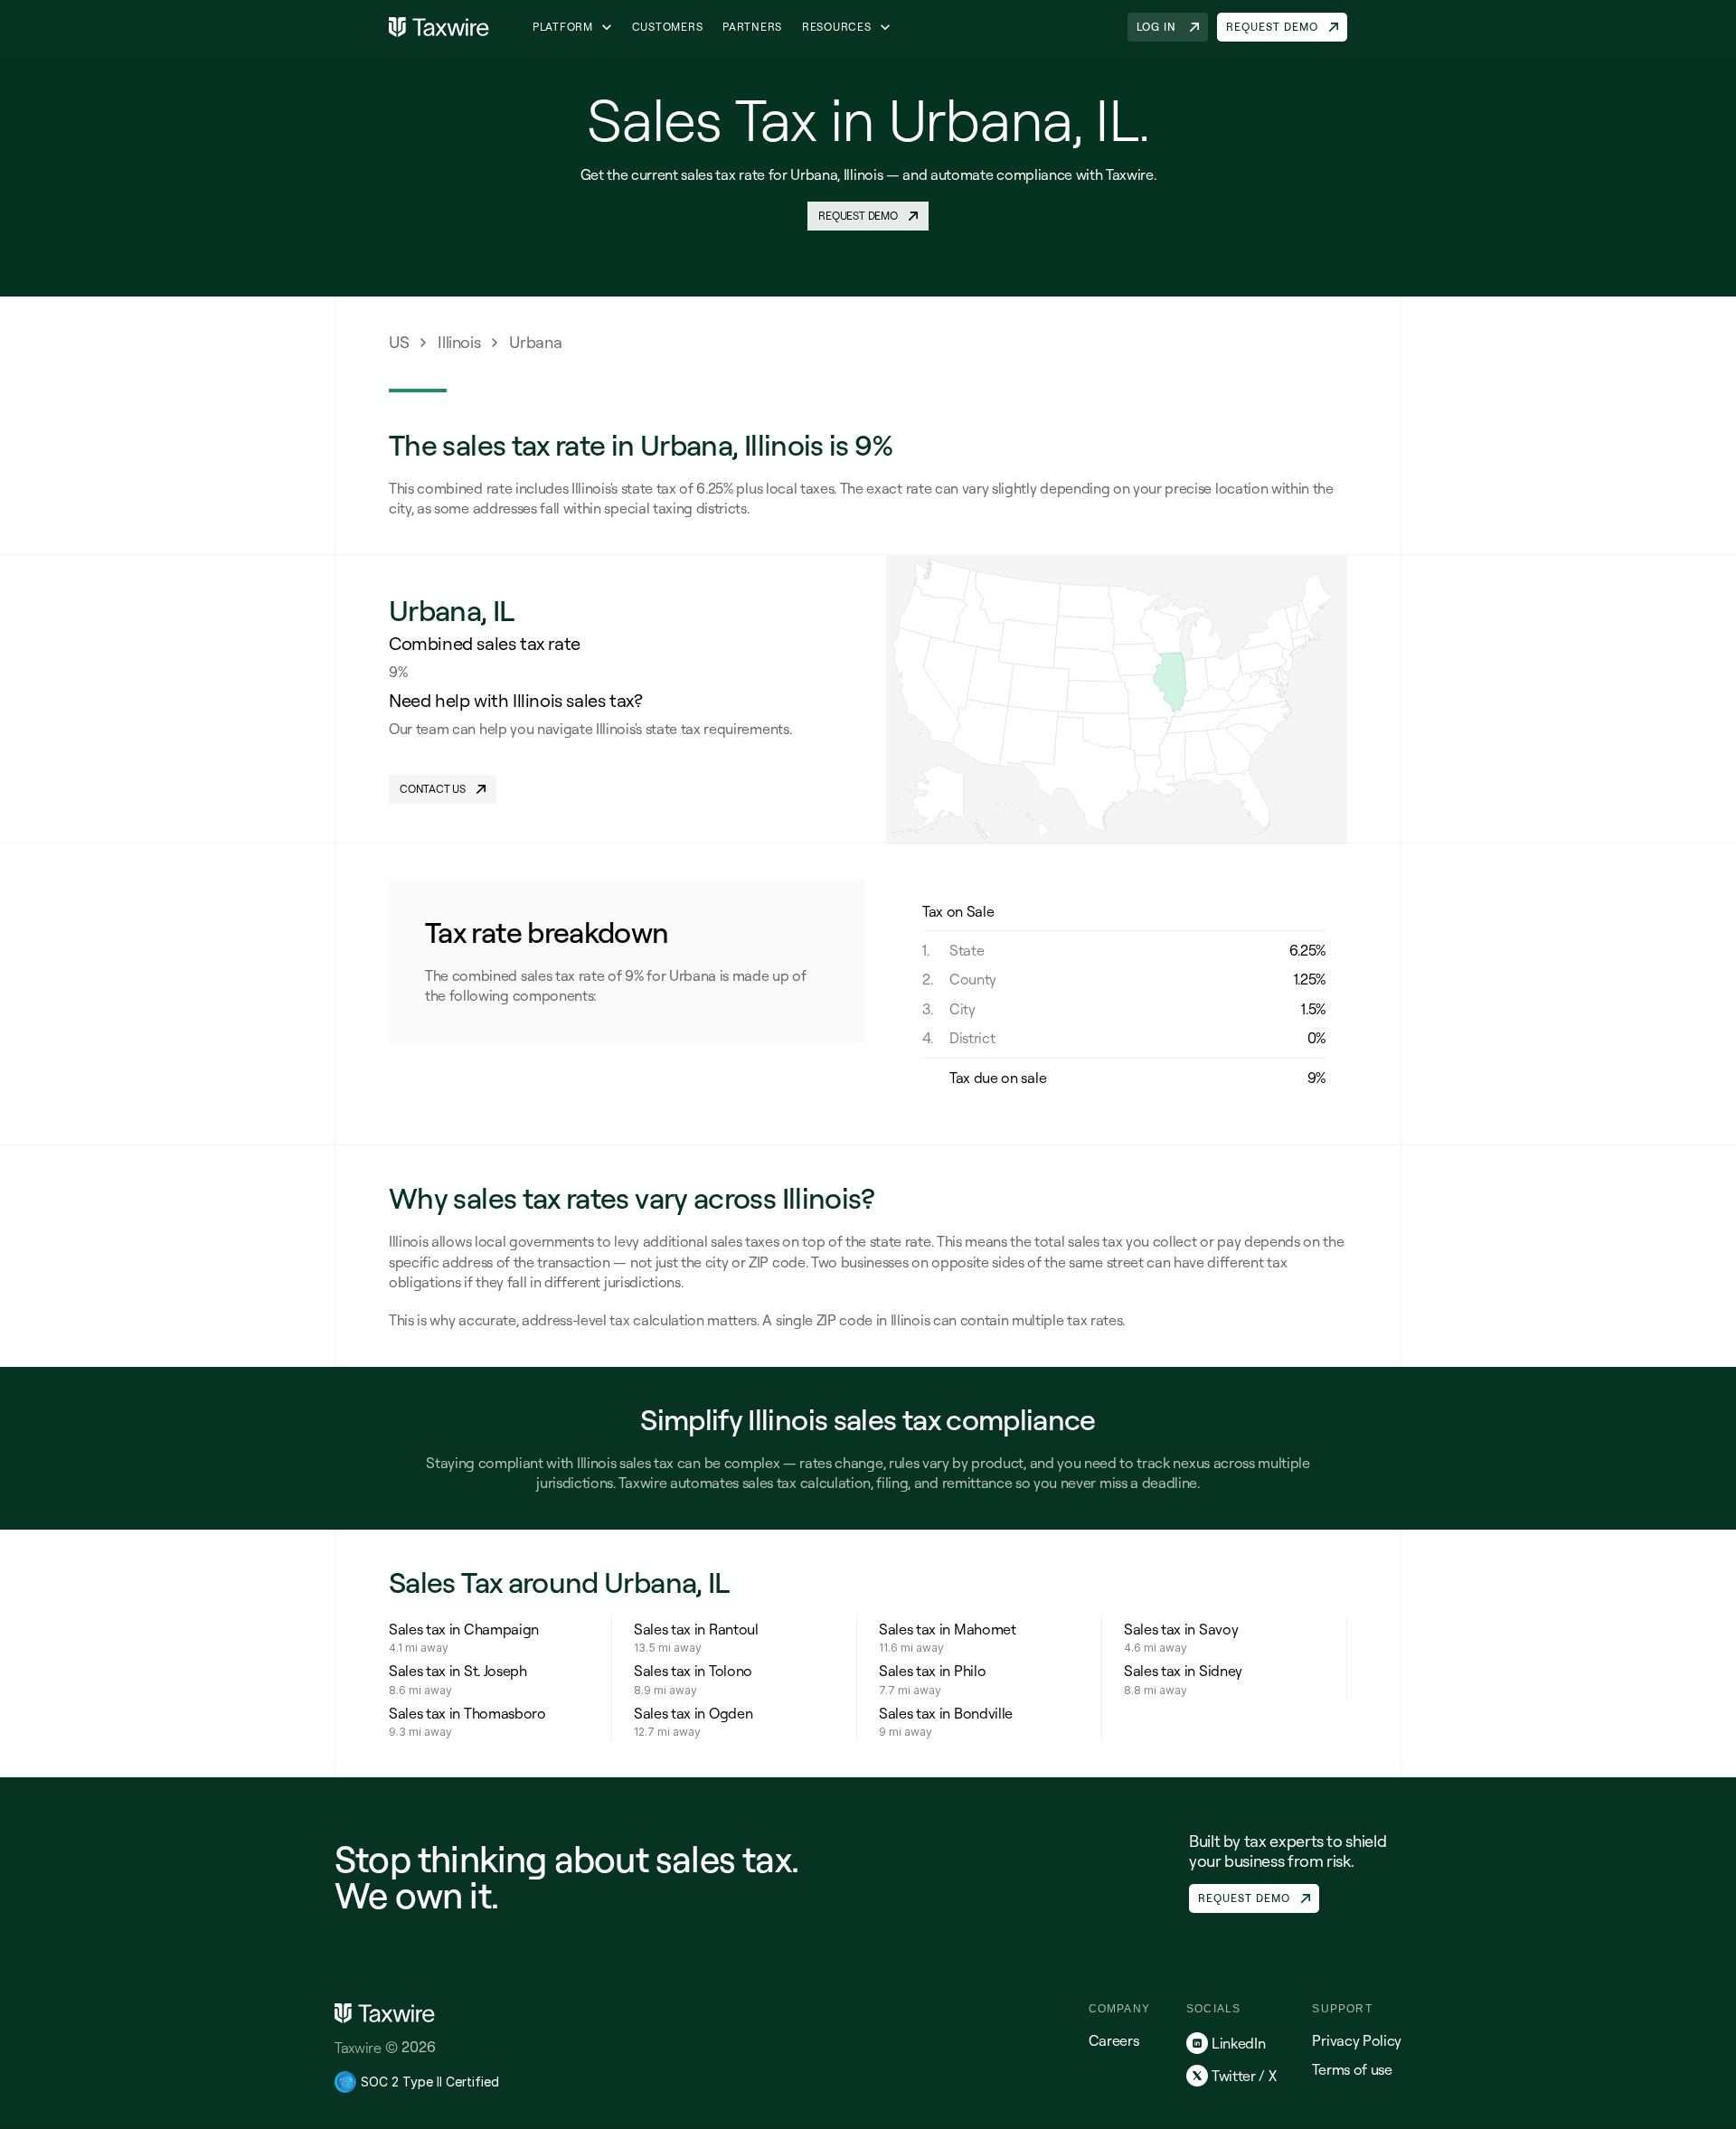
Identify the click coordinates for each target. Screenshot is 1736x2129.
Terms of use (1352, 2069)
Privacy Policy (1357, 2040)
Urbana (535, 342)
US (399, 342)
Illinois (459, 342)
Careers (1114, 2040)
